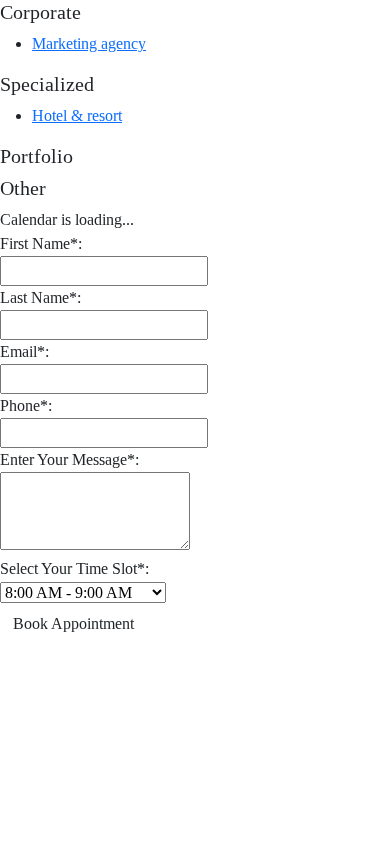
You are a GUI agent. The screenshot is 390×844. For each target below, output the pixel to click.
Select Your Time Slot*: (74, 568)
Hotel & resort (77, 115)
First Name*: (41, 243)
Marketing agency (89, 43)
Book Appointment (73, 623)
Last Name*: (40, 297)
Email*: (24, 351)
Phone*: (26, 405)
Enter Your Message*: (69, 459)
